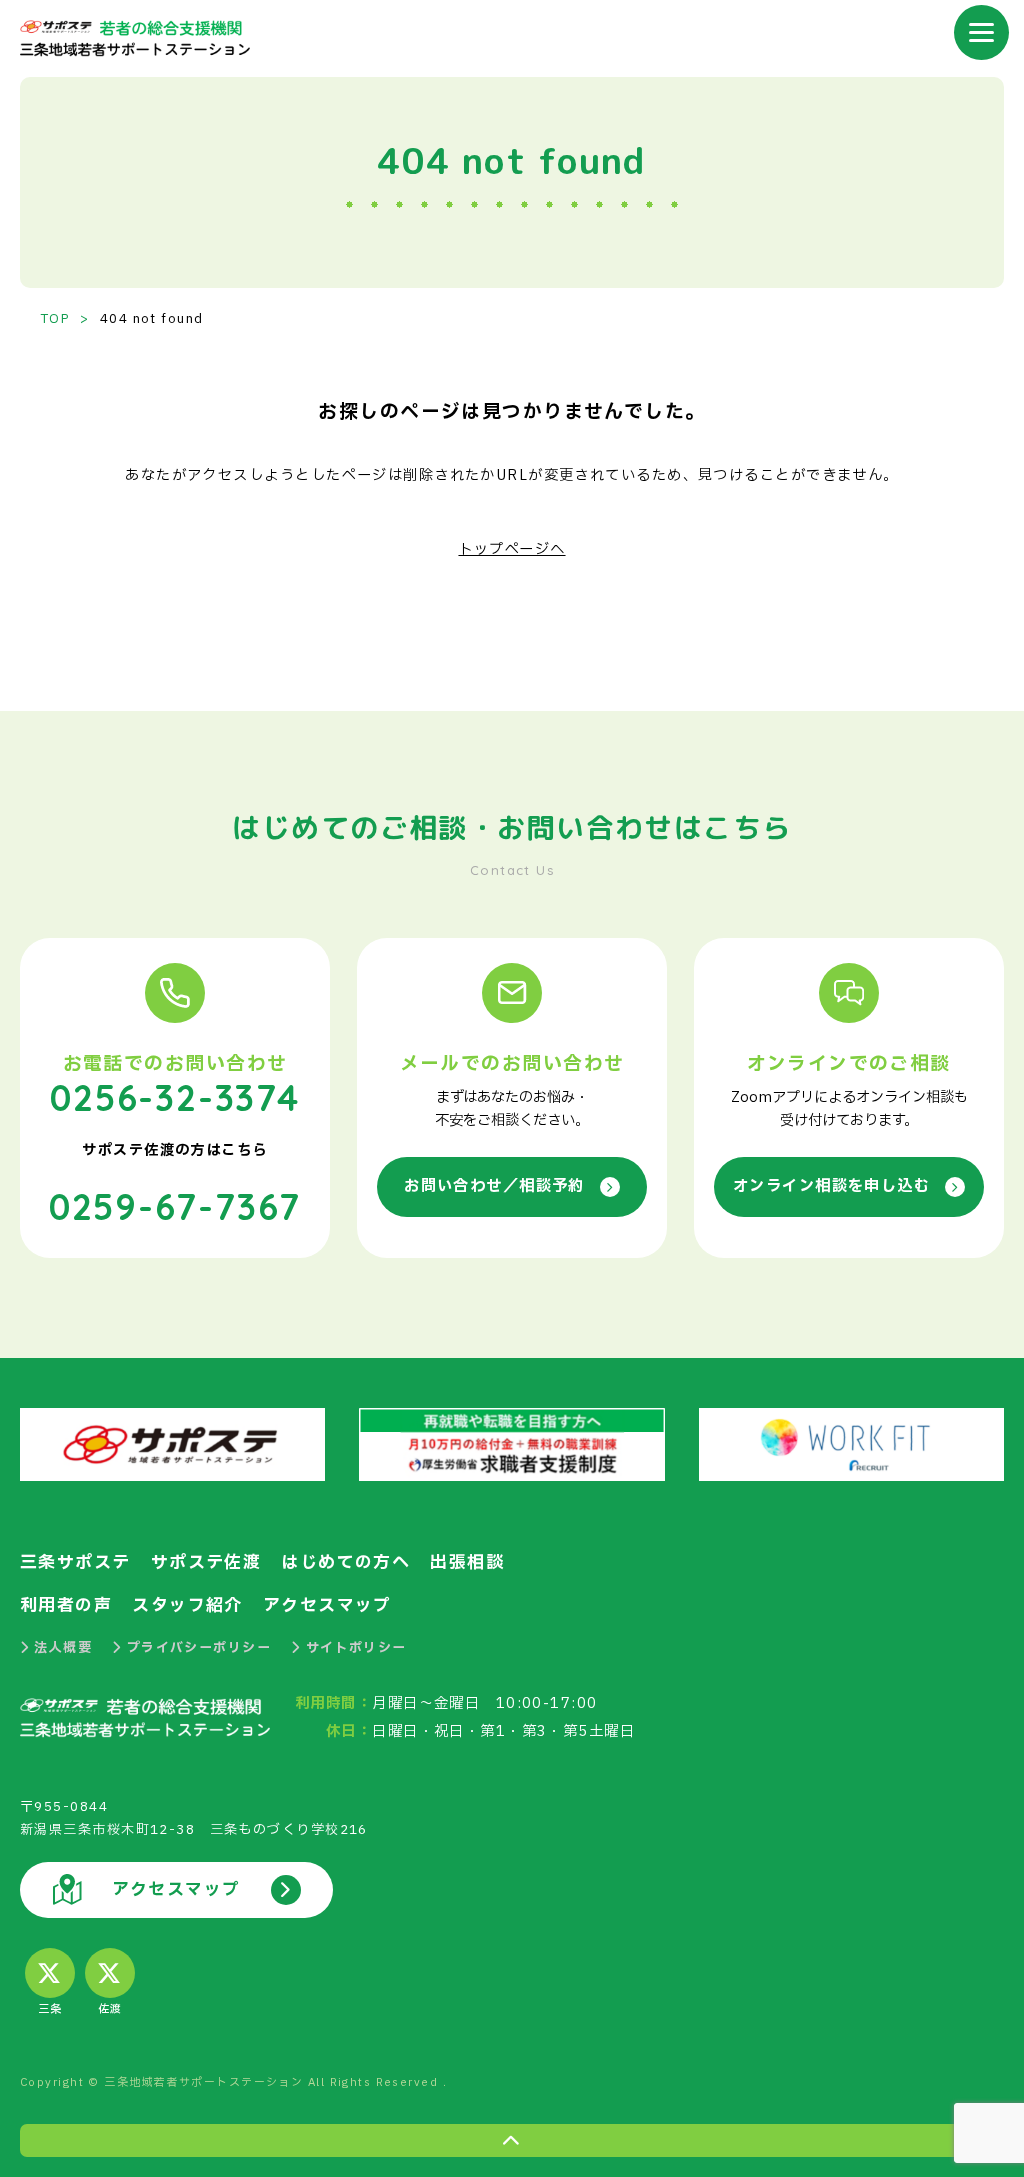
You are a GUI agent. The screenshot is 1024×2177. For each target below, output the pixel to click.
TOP (55, 319)
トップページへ (511, 549)
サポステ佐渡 (206, 1562)
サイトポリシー (356, 1648)
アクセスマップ (327, 1605)
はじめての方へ (345, 1562)
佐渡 (110, 2009)
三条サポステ (75, 1562)
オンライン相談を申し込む (831, 1186)
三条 (50, 2009)
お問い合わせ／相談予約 (494, 1186)
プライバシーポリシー (199, 1648)
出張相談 (467, 1562)
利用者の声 (66, 1605)
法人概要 (63, 1648)
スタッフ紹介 (187, 1605)
